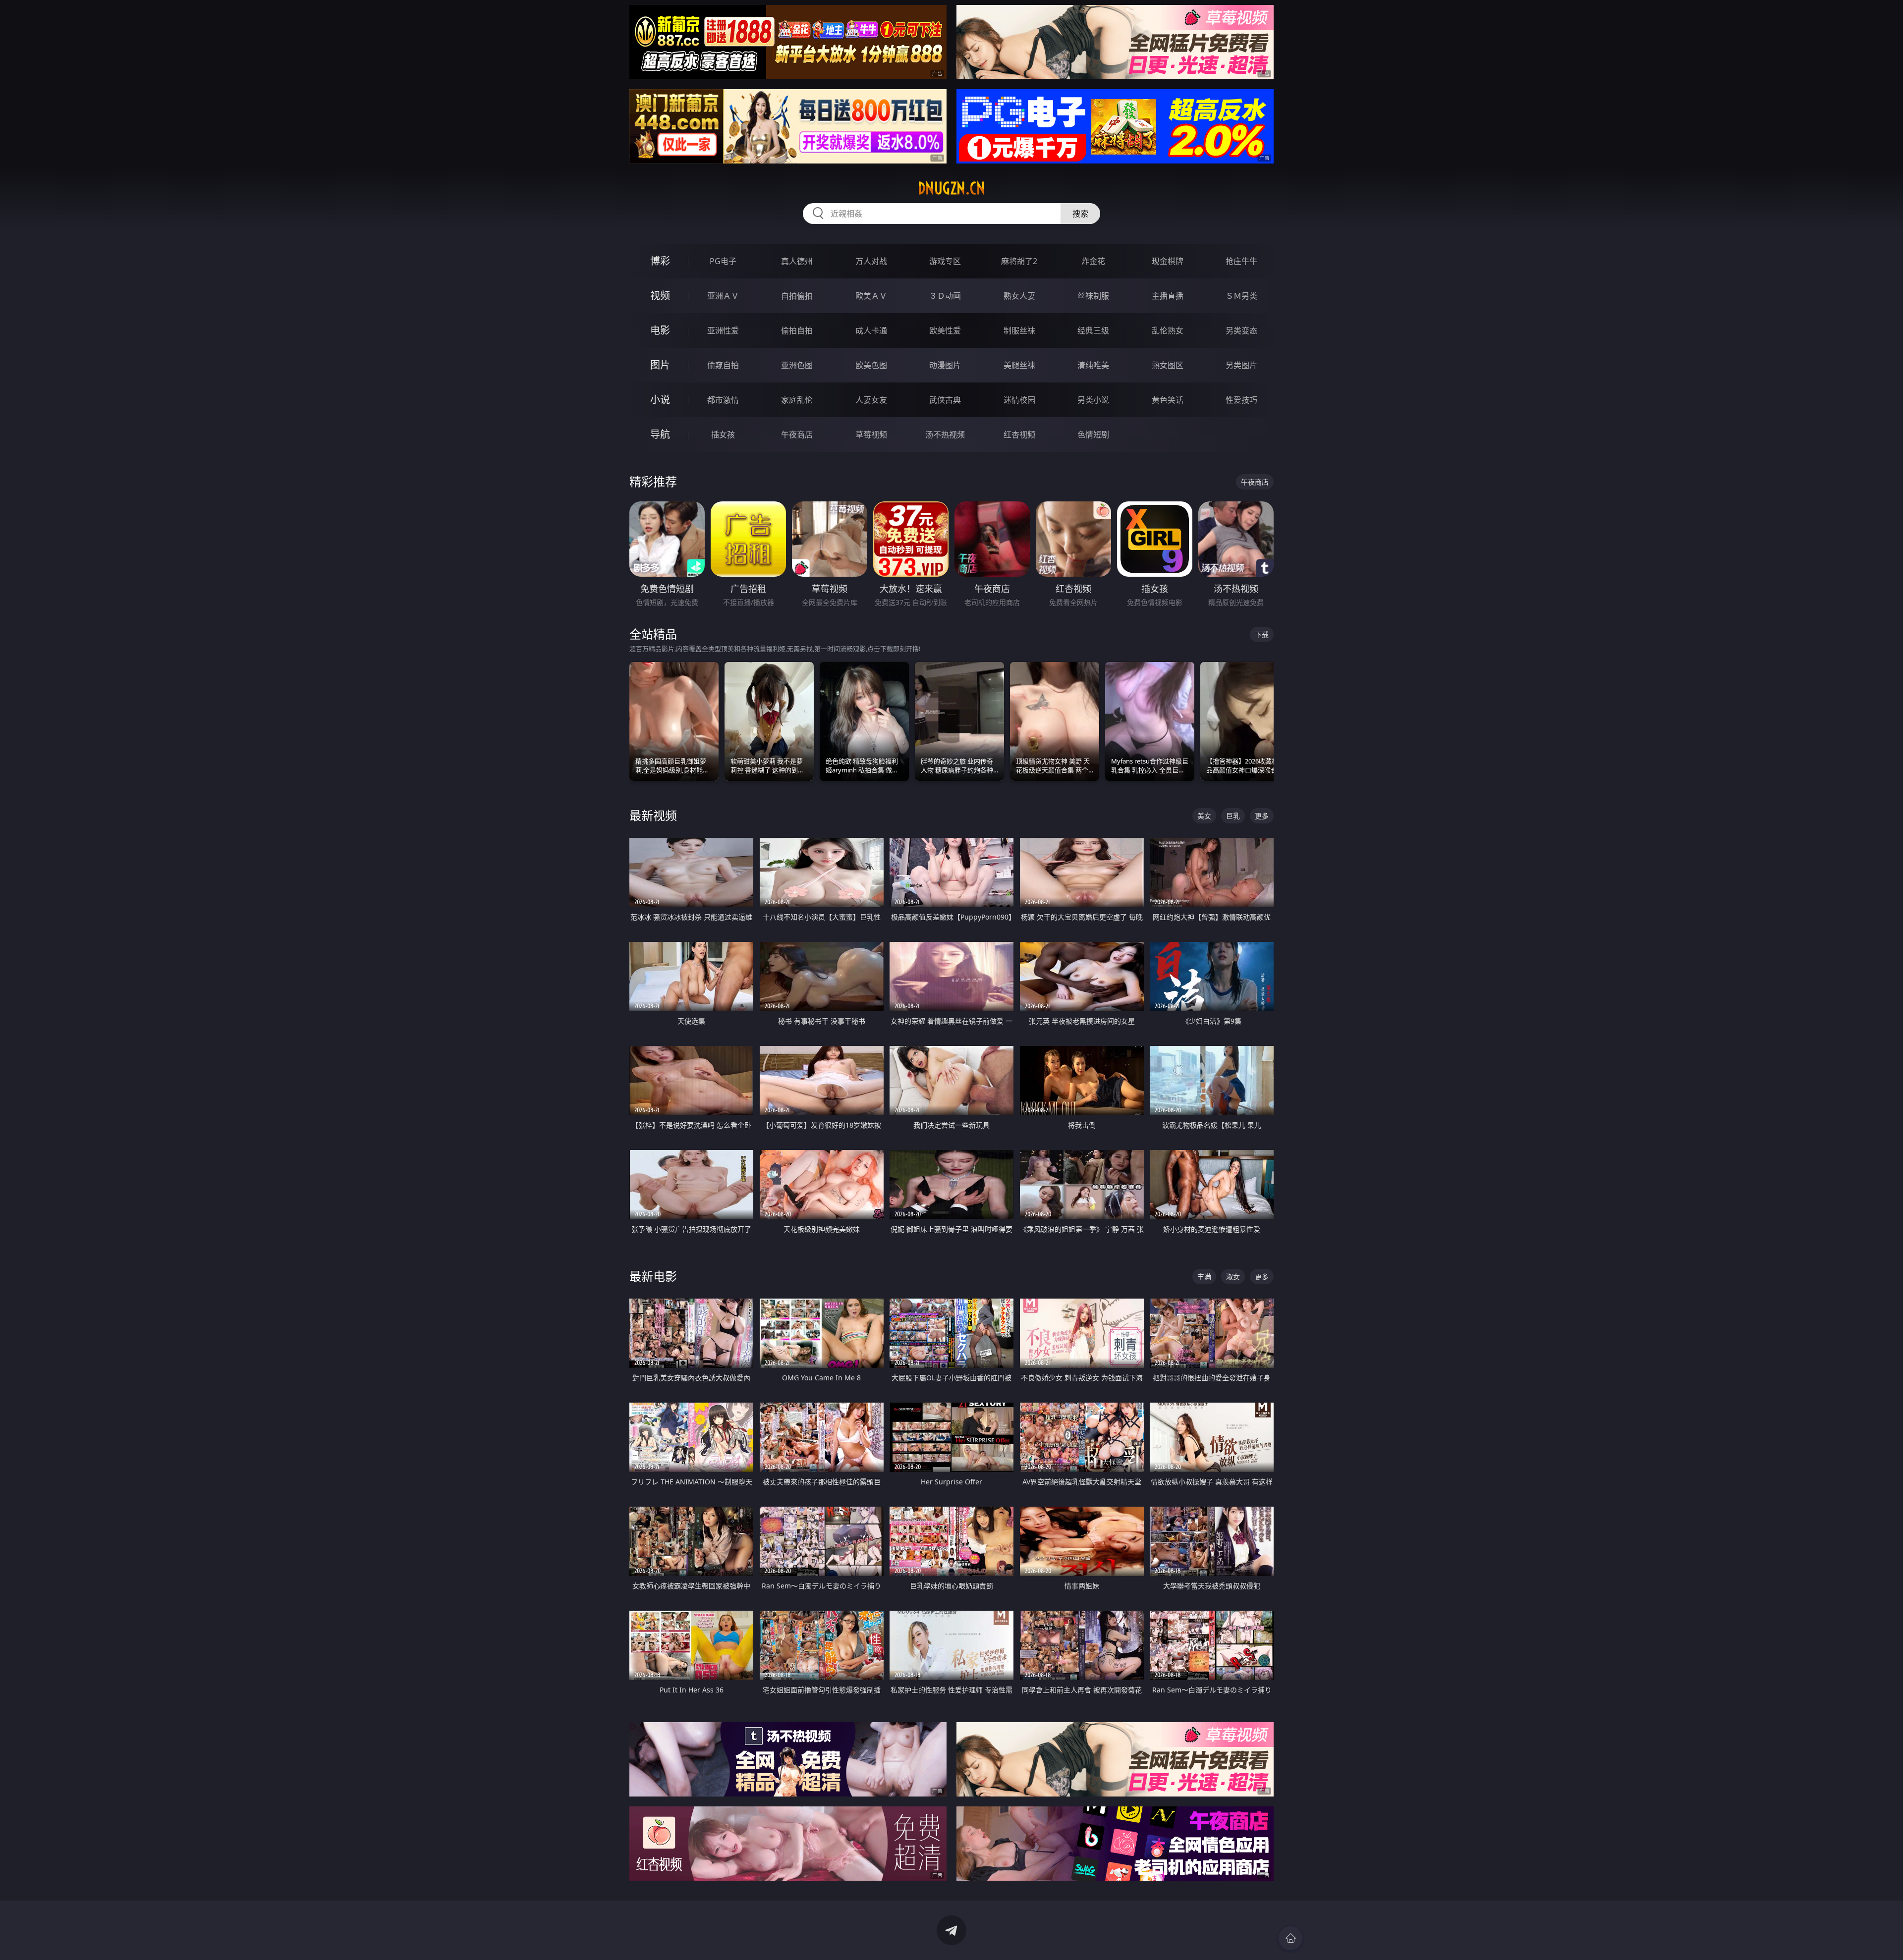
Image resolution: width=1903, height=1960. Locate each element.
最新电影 (653, 1276)
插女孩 (723, 435)
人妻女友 (871, 400)
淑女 (1233, 1277)
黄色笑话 (1168, 400)
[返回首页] (1290, 1938)
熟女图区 (1168, 365)
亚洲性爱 (723, 330)
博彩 (660, 261)
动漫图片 (945, 365)
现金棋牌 (1168, 261)
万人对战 (871, 261)
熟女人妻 (1019, 296)
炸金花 (1093, 261)
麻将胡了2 (1019, 261)
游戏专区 (945, 261)
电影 (660, 330)
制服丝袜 (1019, 330)
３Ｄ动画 (945, 296)
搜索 (1080, 214)
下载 (1262, 634)
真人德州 (797, 261)
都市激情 (723, 400)
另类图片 (1241, 365)
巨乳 (1233, 816)
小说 (660, 400)
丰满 (1204, 1277)
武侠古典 (945, 400)
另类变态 (1241, 330)
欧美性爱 (945, 330)
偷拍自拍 (797, 330)
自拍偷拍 (797, 296)
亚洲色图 (797, 365)
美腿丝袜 (1019, 365)
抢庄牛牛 (1241, 261)
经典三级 (1093, 330)
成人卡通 (871, 330)
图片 (660, 365)
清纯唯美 (1093, 365)
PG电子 (723, 261)
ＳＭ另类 (1241, 296)
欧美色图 (871, 365)
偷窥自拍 (723, 365)
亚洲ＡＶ (723, 296)
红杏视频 (1019, 435)
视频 (660, 296)
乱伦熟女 (1168, 330)
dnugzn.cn (951, 188)
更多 (1262, 816)
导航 (660, 434)
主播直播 (1168, 296)
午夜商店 (797, 435)
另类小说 (1093, 400)
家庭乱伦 (797, 400)
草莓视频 (871, 435)
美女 (1204, 816)
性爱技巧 (1241, 400)
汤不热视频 (945, 435)
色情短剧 (1093, 435)
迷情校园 (1019, 400)
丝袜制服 (1093, 296)
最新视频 (653, 815)
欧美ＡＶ (871, 296)
